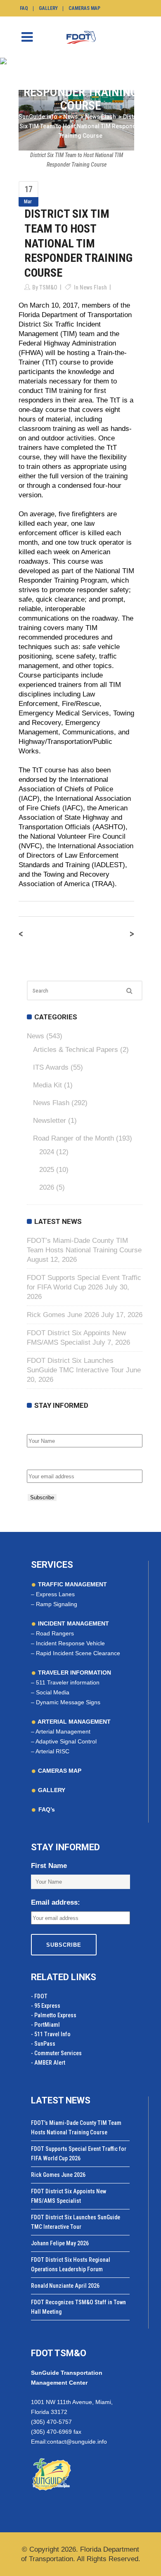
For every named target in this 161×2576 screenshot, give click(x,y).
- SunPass (43, 2044)
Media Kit (47, 1085)
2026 (47, 1187)
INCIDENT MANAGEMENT (73, 1623)
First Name (45, 1425)
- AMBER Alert (48, 2063)
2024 (47, 1152)
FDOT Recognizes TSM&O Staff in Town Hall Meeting (78, 2307)
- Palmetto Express (54, 2015)
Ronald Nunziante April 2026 (65, 2286)
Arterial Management (63, 1731)
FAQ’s (47, 1809)
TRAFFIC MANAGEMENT (72, 1584)
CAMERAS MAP (59, 1771)
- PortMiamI (45, 2025)
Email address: (51, 1461)
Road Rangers (55, 1633)
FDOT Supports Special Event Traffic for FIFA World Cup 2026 (79, 2154)
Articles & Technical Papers (76, 1050)
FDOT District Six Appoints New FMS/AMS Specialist (69, 2196)
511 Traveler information (68, 1682)
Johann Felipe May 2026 (60, 2243)
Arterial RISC (52, 1751)
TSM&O (48, 287)
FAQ (24, 8)
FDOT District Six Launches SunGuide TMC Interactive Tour (76, 2222)
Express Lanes (55, 1594)
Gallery (48, 8)
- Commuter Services (56, 2053)
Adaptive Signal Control (66, 1741)
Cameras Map (84, 8)
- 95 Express (46, 2006)
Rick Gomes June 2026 (63, 1315)
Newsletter (50, 1121)
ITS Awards (51, 1067)
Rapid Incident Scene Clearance (78, 1653)
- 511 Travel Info (51, 2034)
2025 (47, 1170)
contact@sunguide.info (77, 2442)
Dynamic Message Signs (68, 1702)
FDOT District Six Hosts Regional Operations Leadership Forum (71, 2264)
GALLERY (51, 1790)
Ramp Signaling (57, 1604)
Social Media (53, 1692)
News (71, 117)
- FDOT (39, 1996)
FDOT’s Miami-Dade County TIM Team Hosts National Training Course (76, 2128)
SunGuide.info (38, 117)
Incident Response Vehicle (70, 1643)
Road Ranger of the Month (73, 1138)
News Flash (101, 117)
